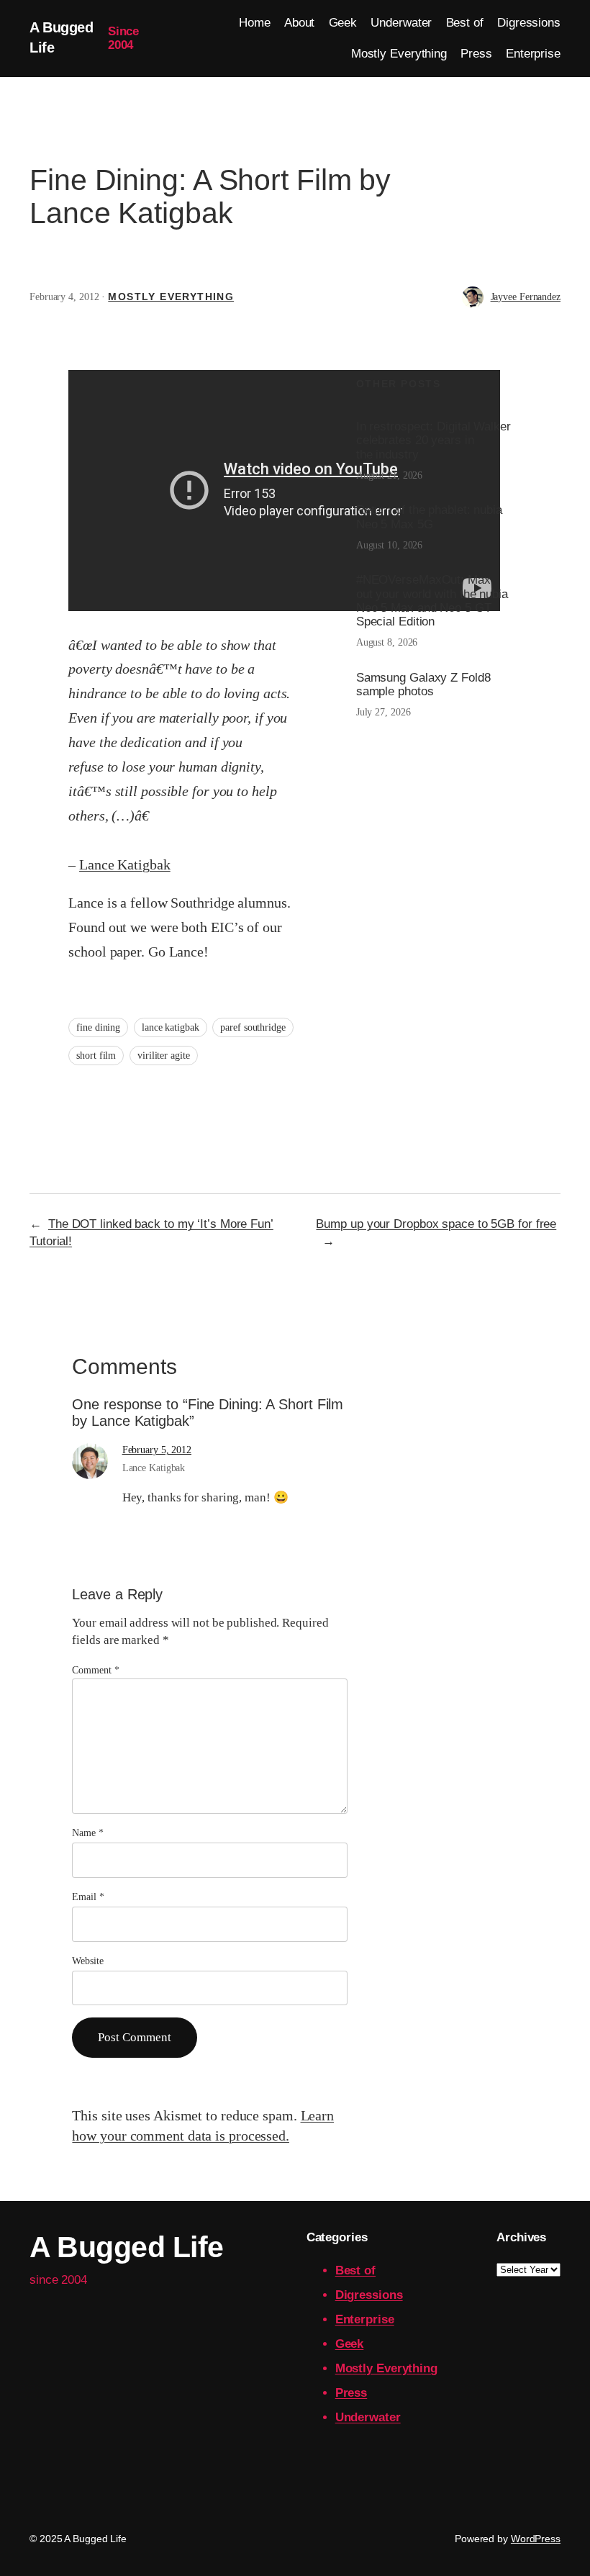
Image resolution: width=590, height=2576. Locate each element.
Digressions (369, 2295)
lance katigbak (171, 1027)
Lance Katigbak (125, 864)
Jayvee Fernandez (526, 297)
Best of (355, 2270)
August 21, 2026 (390, 475)
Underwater (368, 2417)
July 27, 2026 (383, 712)
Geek (350, 2344)
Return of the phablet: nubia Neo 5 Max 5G (429, 517)
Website (87, 1961)
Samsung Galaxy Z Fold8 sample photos (423, 684)
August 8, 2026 (387, 642)
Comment (95, 1670)
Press (351, 2393)
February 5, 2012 (157, 1450)
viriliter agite (164, 1056)
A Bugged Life (127, 2247)
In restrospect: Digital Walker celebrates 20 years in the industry (434, 440)
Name (87, 1833)
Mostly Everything (171, 297)
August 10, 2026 (390, 545)
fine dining (98, 1027)
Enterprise (365, 2319)
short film (96, 1056)
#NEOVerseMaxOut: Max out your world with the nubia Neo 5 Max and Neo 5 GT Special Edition (432, 600)
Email (88, 1897)
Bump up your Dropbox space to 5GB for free (436, 1224)
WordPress (536, 2539)
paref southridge (253, 1027)
